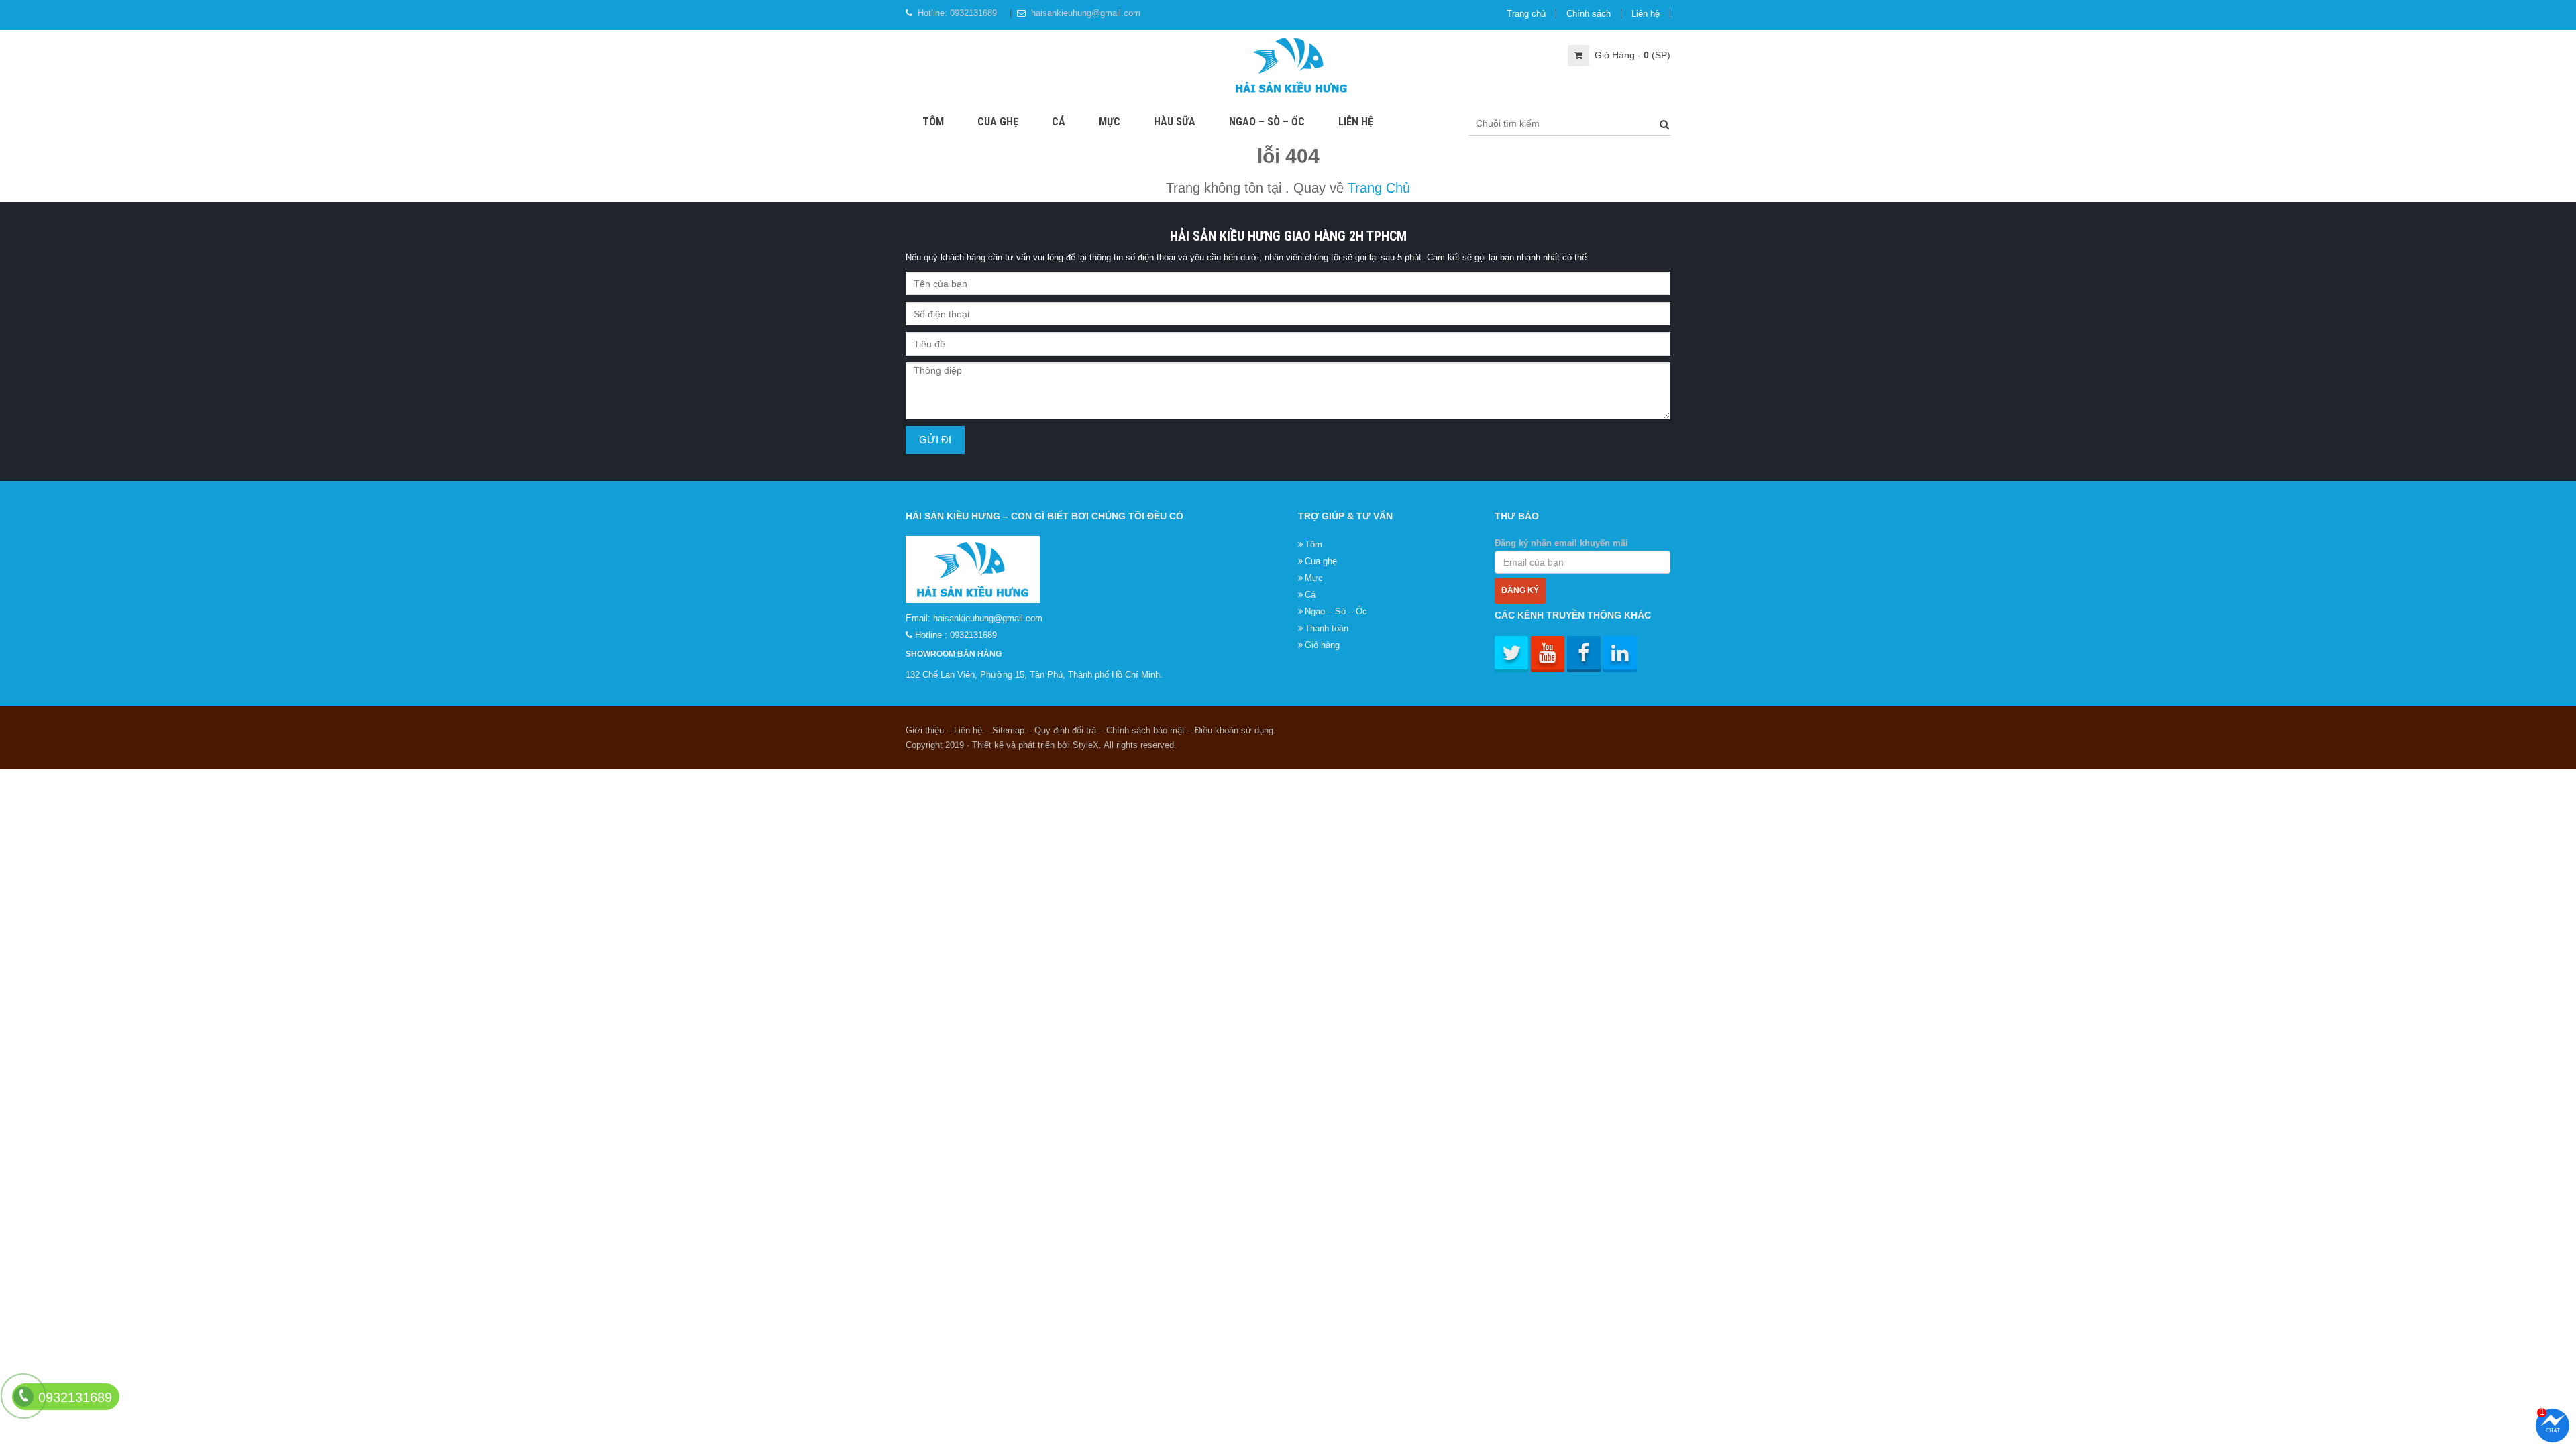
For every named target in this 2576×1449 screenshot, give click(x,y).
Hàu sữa (1175, 122)
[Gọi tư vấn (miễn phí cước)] (23, 1396)
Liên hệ (1646, 14)
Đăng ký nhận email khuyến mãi (1561, 543)
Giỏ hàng (1322, 645)
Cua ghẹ (998, 122)
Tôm (933, 122)
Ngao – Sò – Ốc (1267, 122)
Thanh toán (1327, 628)
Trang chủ (1526, 14)
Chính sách (1589, 14)
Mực (1110, 122)
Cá (1059, 122)
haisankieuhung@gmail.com (1086, 13)
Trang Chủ (1379, 188)
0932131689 (973, 13)
